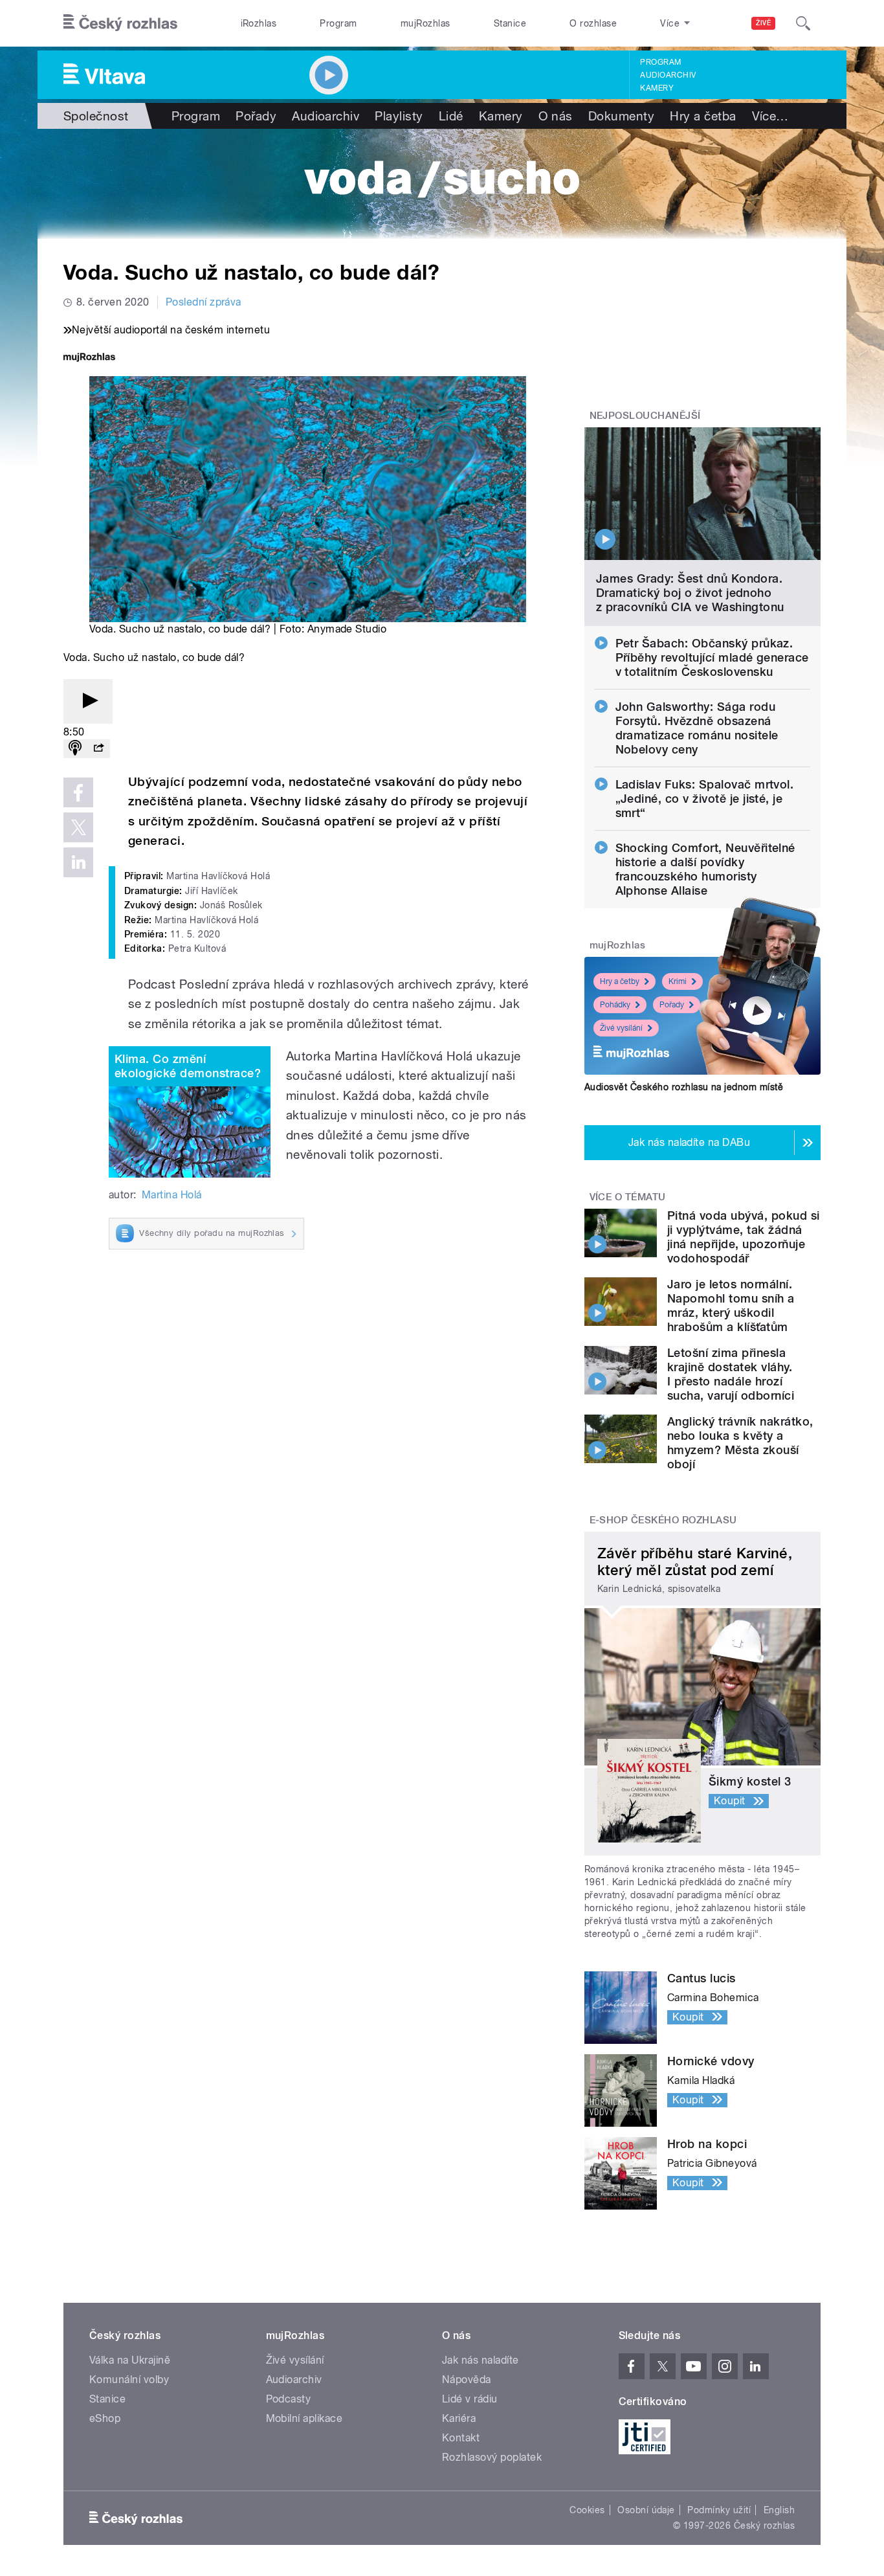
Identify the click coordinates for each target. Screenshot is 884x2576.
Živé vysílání (621, 1028)
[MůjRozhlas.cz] (89, 358)
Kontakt (461, 2438)
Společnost (96, 116)
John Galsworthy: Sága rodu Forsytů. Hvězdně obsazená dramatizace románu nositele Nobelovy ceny (697, 728)
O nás (556, 116)
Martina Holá (172, 1195)
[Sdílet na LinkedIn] (78, 862)
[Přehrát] (88, 701)
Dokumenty (621, 116)
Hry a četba (703, 116)
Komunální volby (129, 2380)
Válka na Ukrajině (130, 2360)
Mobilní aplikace (304, 2418)
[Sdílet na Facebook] (78, 792)
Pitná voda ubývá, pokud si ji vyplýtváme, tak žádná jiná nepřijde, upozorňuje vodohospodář (743, 1237)
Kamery (657, 88)
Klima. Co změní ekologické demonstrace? (188, 1066)
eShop (105, 2418)
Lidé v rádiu (470, 2399)
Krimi (678, 981)
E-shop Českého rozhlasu (663, 1520)
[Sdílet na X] (78, 827)
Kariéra (459, 2418)
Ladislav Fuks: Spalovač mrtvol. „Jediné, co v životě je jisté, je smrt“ (705, 799)
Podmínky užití (719, 2510)
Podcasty (289, 2399)
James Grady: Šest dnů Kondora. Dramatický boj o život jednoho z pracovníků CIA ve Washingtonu (690, 593)
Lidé (451, 116)
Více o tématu (628, 1197)
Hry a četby (620, 981)
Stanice (510, 23)
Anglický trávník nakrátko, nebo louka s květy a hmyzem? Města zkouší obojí (740, 1443)
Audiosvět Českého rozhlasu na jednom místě (684, 1087)
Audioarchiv (668, 75)
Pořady (256, 116)
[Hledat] (803, 23)
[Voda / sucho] (442, 184)
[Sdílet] (98, 749)
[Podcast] (75, 749)
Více (770, 116)
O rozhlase (593, 23)
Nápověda (467, 2380)
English (779, 2510)
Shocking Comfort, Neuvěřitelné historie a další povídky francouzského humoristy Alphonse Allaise (705, 869)
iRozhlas (259, 23)
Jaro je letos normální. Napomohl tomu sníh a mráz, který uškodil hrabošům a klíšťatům (731, 1305)
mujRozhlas (425, 23)
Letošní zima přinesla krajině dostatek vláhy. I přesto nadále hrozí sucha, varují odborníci (731, 1374)
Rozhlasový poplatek (492, 2457)
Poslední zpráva (204, 302)
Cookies (587, 2510)
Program (338, 23)
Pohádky (615, 1005)
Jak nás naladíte (481, 2360)
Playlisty (399, 116)
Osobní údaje (646, 2510)
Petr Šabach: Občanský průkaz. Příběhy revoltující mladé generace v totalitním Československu (712, 657)
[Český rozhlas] (120, 23)
